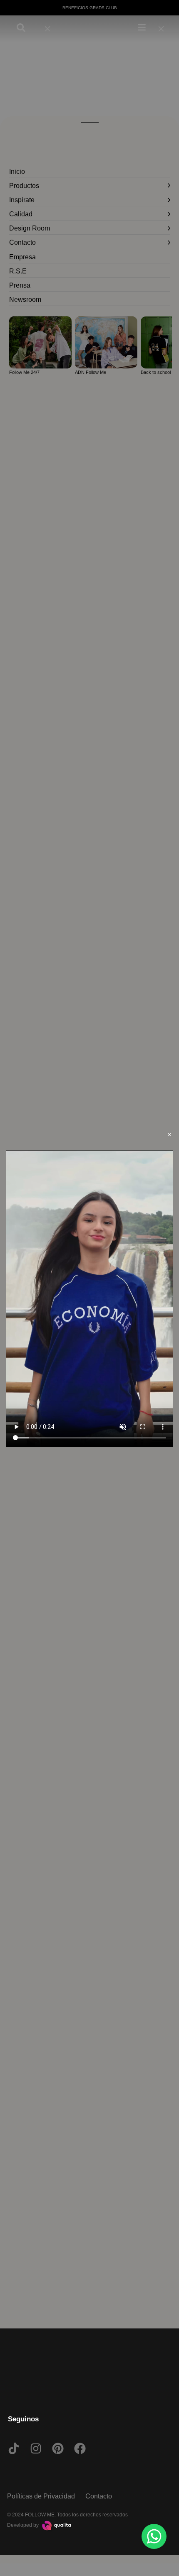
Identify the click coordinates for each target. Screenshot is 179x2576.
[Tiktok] (14, 2448)
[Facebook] (80, 2448)
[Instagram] (36, 2448)
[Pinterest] (58, 2448)
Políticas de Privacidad (41, 2496)
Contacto (99, 2496)
